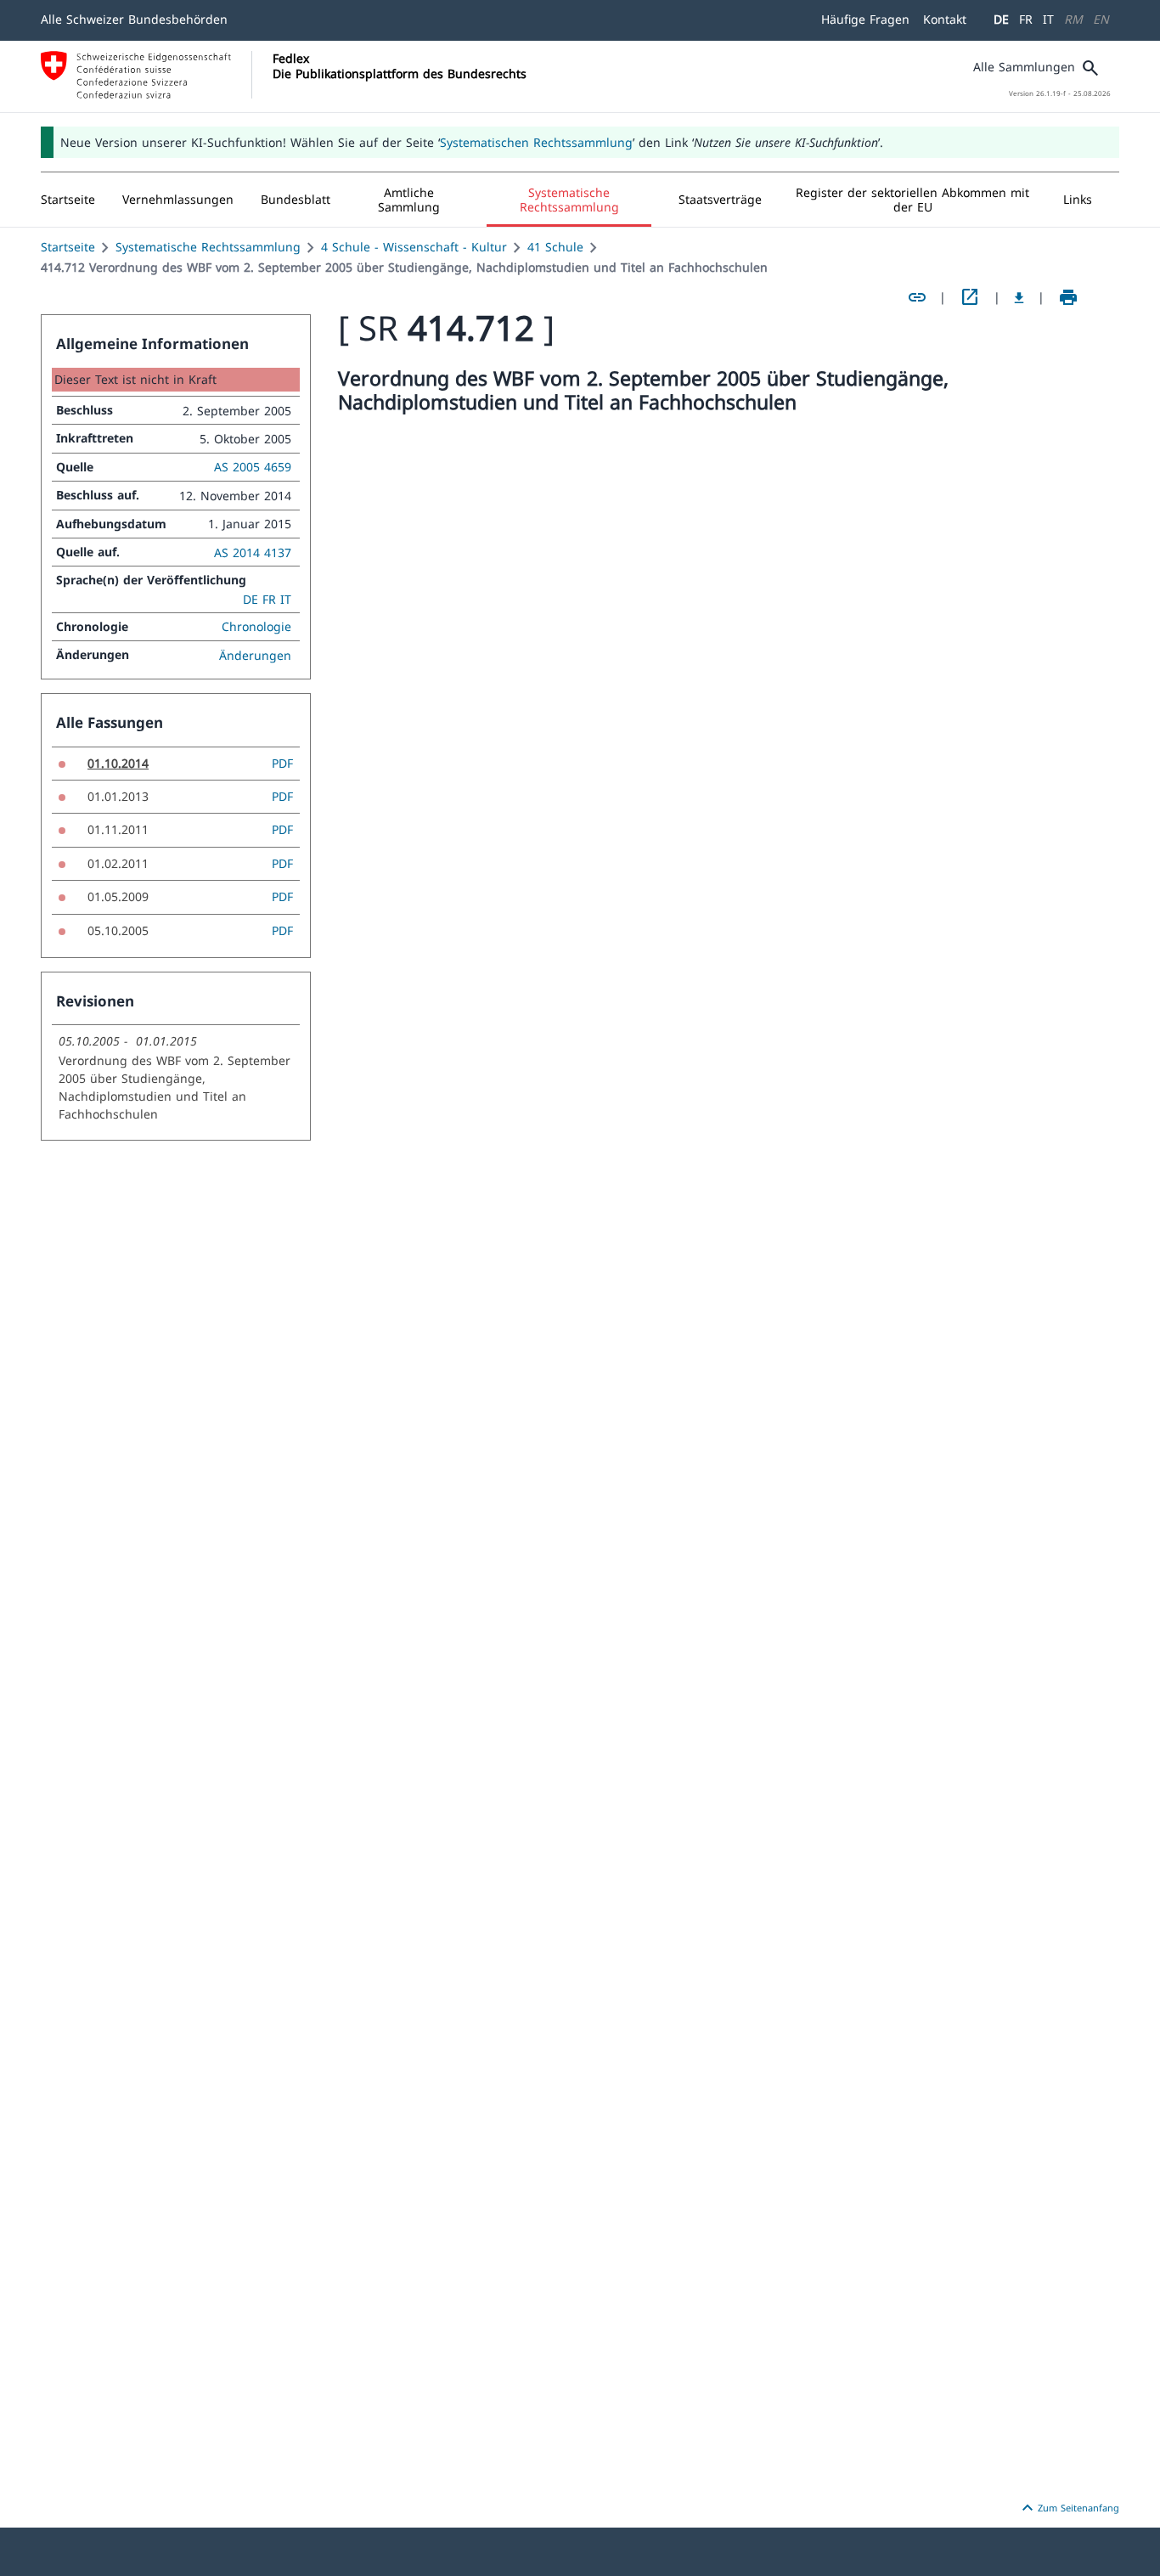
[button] (178, 200)
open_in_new (970, 297)
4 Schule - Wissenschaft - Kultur (414, 247)
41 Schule (555, 247)
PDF (282, 763)
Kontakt (945, 19)
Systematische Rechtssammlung (208, 247)
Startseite (68, 247)
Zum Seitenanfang (1068, 2508)
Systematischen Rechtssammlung (536, 142)
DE (1001, 19)
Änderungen (255, 655)
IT (1048, 19)
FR (1026, 19)
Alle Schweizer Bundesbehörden (134, 19)
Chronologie (256, 626)
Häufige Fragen (865, 19)
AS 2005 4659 (253, 467)
